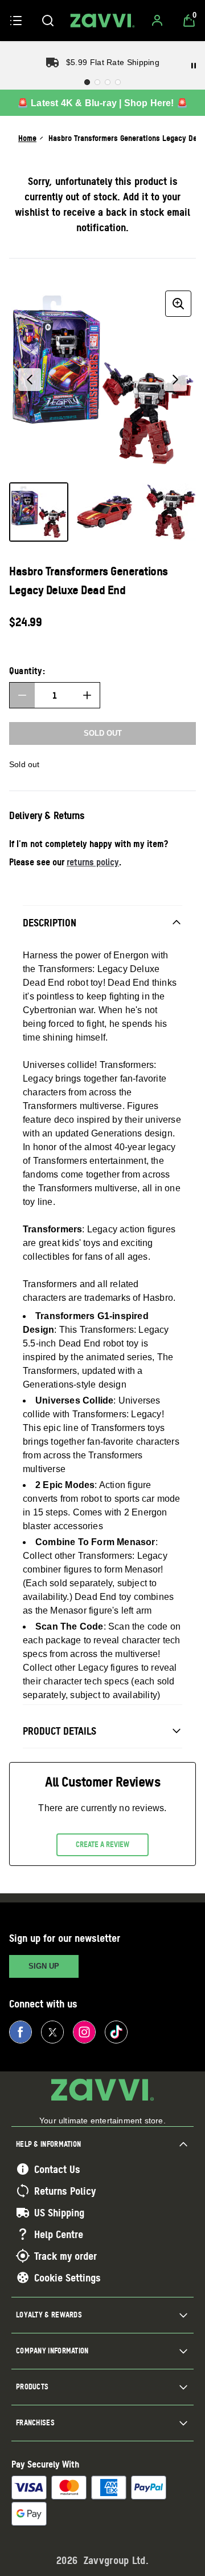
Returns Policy (65, 2191)
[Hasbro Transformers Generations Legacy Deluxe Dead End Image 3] (171, 512)
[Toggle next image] (175, 380)
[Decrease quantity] (22, 695)
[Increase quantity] (87, 695)
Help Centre (59, 2234)
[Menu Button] (16, 21)
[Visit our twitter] (52, 2032)
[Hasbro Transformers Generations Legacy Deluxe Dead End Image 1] (39, 512)
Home (27, 138)
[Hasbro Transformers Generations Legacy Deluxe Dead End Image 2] (105, 512)
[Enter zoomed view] (178, 304)
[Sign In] (157, 21)
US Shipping (59, 2212)
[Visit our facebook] (20, 2032)
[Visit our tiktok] (116, 2032)
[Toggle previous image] (30, 380)
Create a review (102, 1844)
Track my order (65, 2256)
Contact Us (57, 2169)
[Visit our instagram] (84, 2032)
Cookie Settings (67, 2277)
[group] (102, 380)
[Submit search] (48, 21)
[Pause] (194, 66)
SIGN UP (44, 1966)
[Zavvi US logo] (102, 21)
